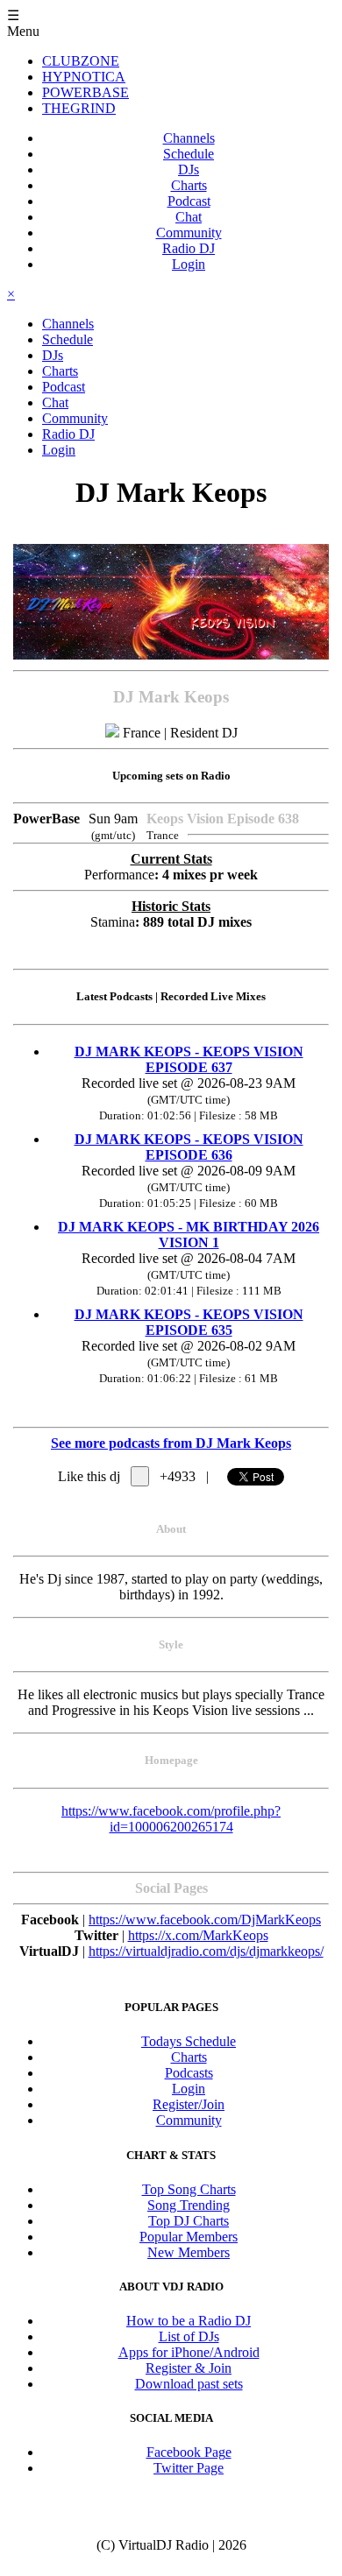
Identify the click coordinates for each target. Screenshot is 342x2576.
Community (189, 233)
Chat (189, 217)
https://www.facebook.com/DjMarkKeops (205, 1920)
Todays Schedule (189, 2041)
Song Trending (189, 2205)
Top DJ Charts (189, 2221)
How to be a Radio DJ (189, 2321)
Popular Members (189, 2237)
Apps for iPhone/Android (189, 2352)
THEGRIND (79, 108)
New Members (189, 2252)
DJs (189, 169)
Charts (189, 185)
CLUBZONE (81, 61)
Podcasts (189, 2073)
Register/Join (189, 2104)
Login (189, 264)
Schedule (189, 154)
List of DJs (189, 2336)
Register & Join (189, 2368)
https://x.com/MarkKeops (198, 1935)
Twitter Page (189, 2468)
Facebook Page (189, 2452)
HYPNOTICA (84, 77)
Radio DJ (189, 248)
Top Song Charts (189, 2189)
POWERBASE (85, 92)
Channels (189, 138)
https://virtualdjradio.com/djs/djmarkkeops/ (206, 1951)
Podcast (189, 201)
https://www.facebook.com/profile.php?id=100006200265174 (171, 1819)
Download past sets (189, 2384)
